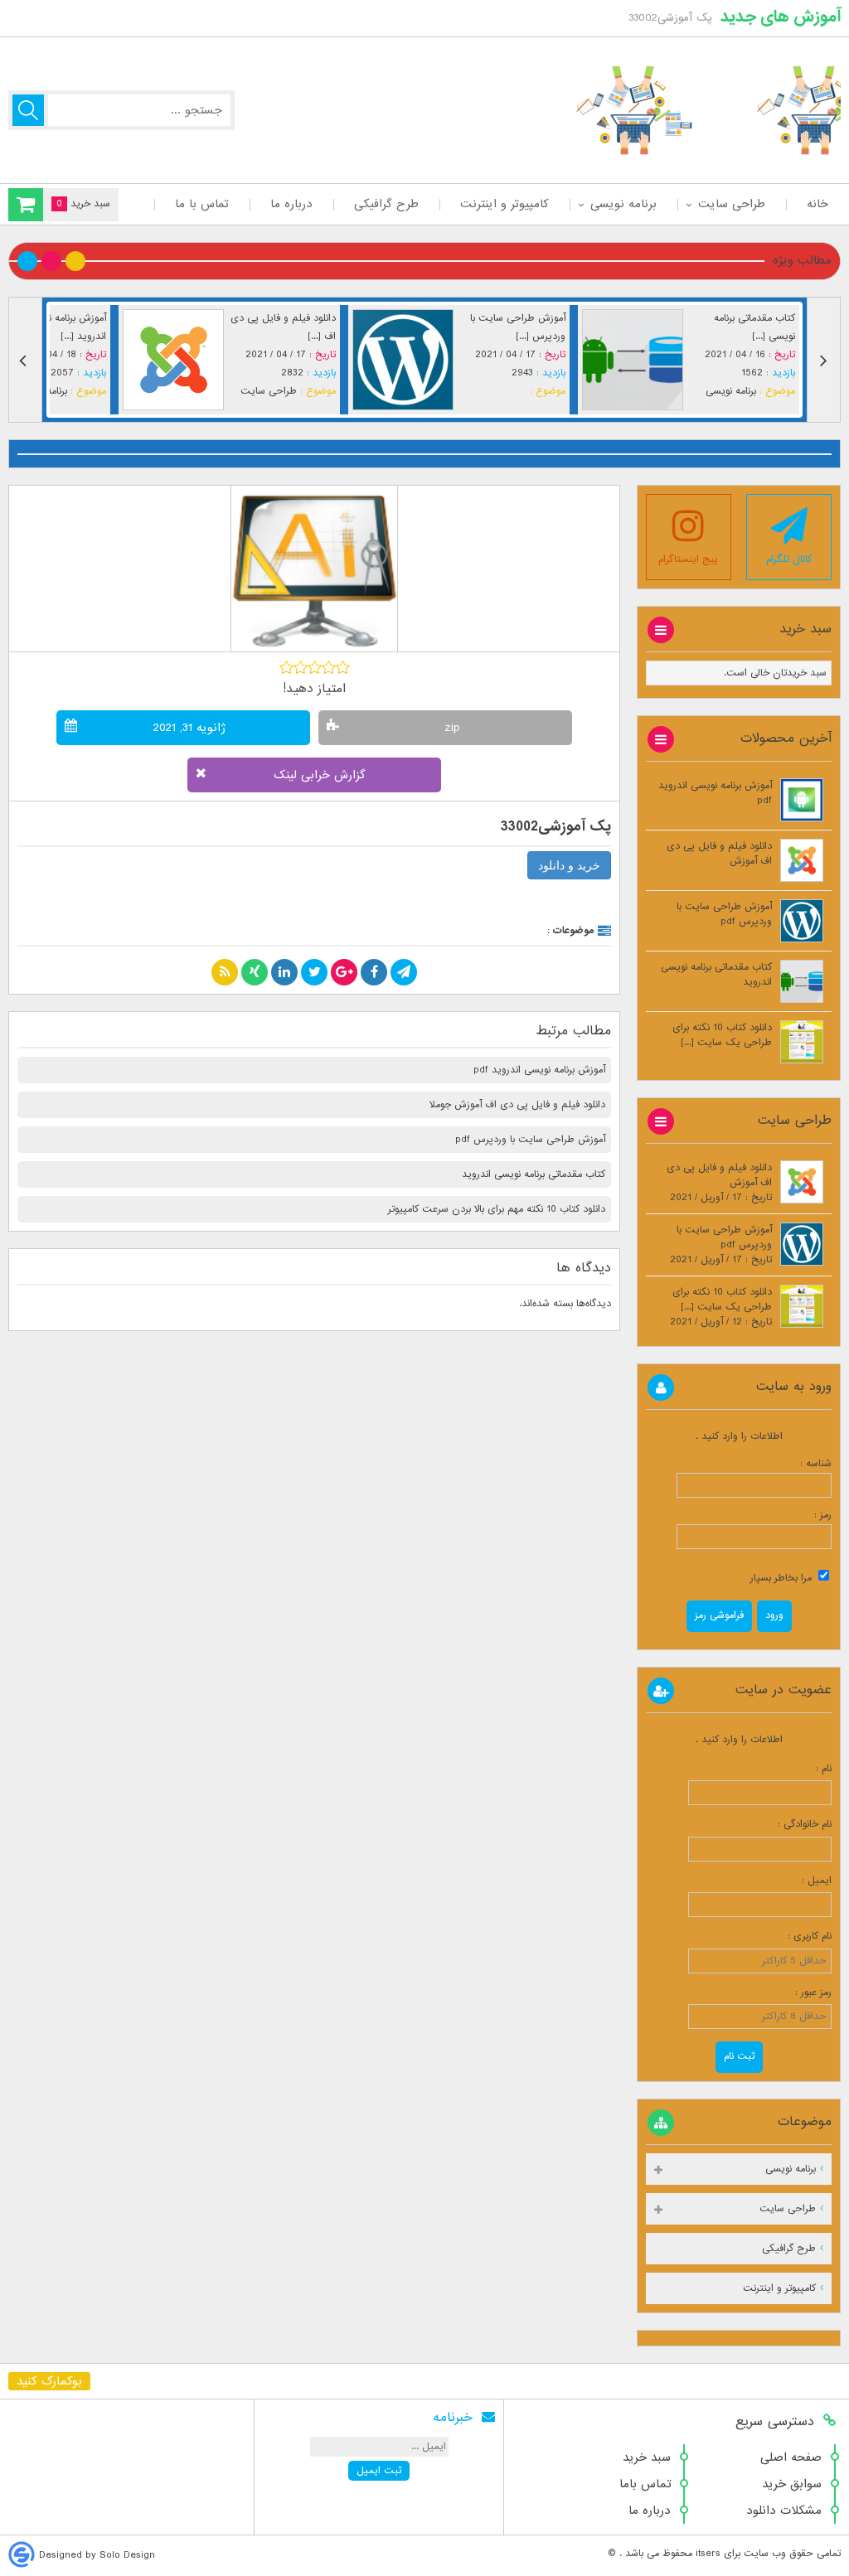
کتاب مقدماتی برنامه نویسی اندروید (534, 1174)
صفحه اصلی (791, 2457)
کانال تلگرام (789, 559)
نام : (805, 1769)
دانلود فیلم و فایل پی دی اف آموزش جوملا (517, 1105)
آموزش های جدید (781, 17)
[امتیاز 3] (315, 667)
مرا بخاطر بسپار (783, 1578)
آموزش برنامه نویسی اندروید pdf (539, 1070)
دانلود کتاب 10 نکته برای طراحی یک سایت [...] (722, 1035)
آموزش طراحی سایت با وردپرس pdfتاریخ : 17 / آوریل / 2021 (721, 1245)
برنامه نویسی (623, 204)
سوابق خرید (792, 2484)
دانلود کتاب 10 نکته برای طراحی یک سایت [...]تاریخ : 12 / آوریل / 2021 (721, 1307)
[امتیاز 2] (301, 667)
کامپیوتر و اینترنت (505, 204)
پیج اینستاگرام (688, 559)
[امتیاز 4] (329, 667)
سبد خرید (647, 2457)
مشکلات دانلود (784, 2511)
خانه (817, 204)
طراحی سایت (732, 204)
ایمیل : (803, 1881)
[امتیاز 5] (343, 667)
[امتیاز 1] (286, 667)
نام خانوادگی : (805, 1824)
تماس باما (645, 2484)
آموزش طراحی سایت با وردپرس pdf (530, 1140)
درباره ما (291, 204)
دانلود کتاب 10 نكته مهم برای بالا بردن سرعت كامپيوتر (497, 1209)
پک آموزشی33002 (556, 827)
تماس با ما (202, 204)
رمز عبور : (805, 1993)
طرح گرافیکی (386, 204)
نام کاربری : (805, 1936)
